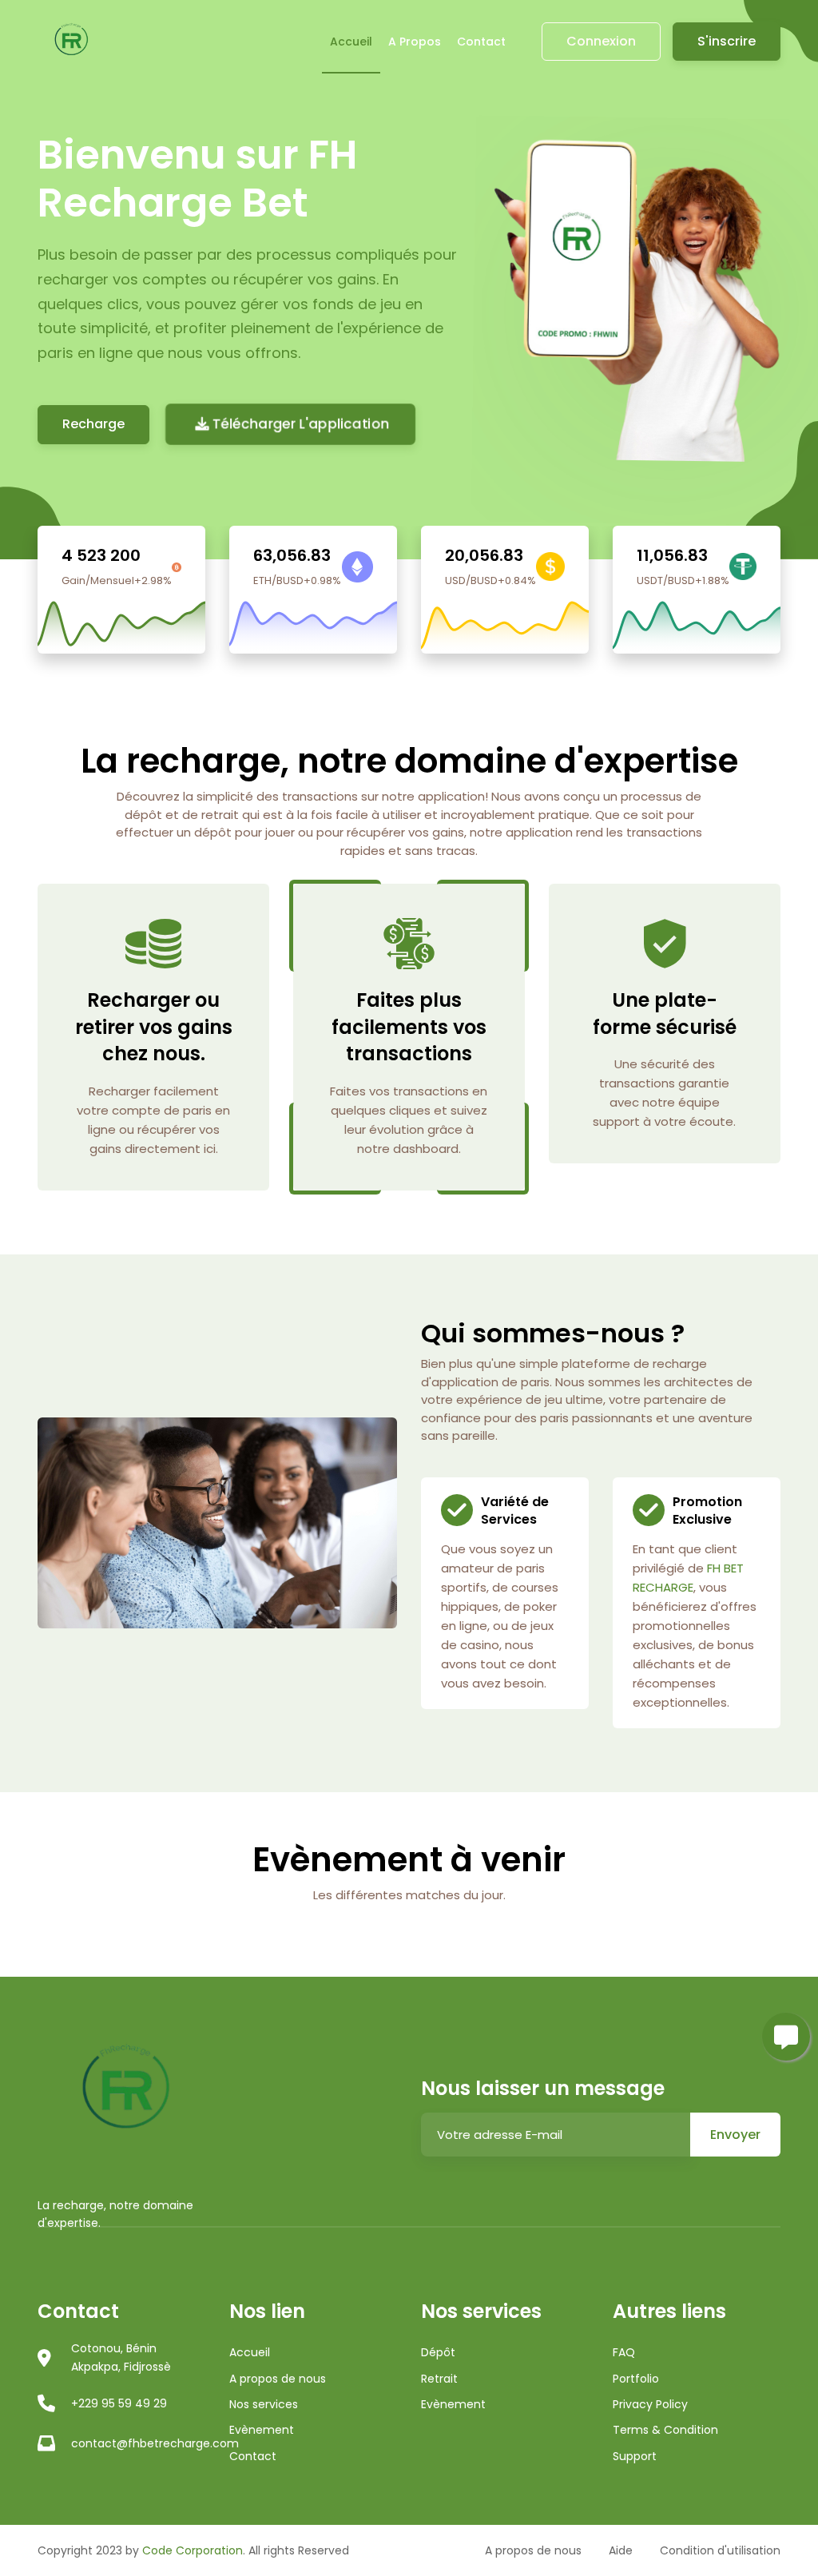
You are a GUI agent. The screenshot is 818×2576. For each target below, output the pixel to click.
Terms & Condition (665, 2430)
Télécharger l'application (300, 424)
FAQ (624, 2352)
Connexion (601, 41)
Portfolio (636, 2379)
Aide (621, 2550)
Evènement (262, 2430)
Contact (481, 42)
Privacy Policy (650, 2404)
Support (635, 2456)
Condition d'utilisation (720, 2550)
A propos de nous (278, 2379)
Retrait (439, 2379)
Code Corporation (193, 2550)
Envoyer (735, 2135)
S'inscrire (727, 41)
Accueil (351, 42)
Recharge (93, 424)
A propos (415, 42)
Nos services (264, 2404)
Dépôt (438, 2352)
